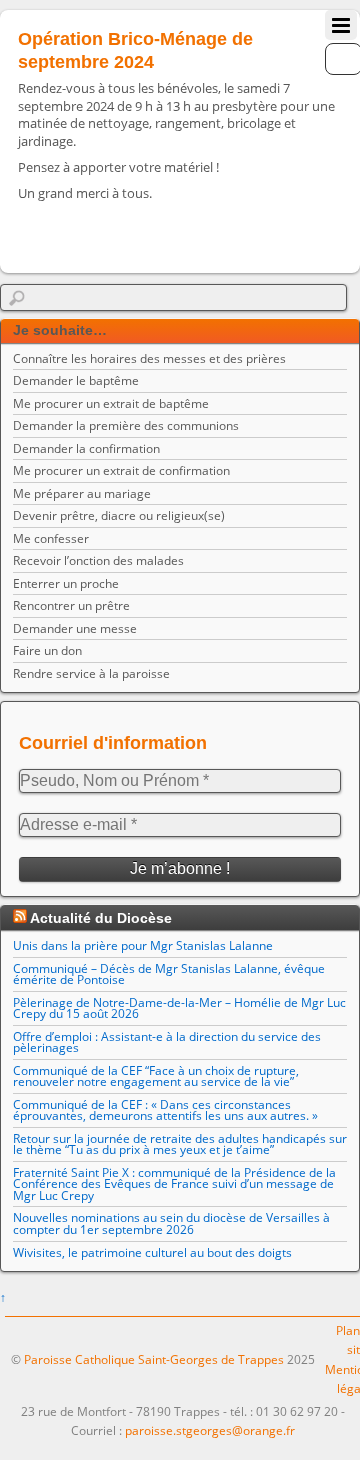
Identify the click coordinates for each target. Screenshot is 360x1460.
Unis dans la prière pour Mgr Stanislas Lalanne (143, 945)
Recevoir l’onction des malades (98, 560)
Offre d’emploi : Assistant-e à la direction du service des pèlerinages (167, 1042)
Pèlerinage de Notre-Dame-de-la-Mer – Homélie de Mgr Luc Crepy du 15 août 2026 (179, 1008)
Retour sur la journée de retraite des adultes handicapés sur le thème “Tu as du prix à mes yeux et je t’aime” (180, 1144)
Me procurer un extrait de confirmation (121, 470)
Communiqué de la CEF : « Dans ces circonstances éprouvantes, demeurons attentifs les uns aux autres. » (165, 1110)
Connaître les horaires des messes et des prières (149, 358)
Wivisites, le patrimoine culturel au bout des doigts (152, 1252)
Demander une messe (75, 628)
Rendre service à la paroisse (91, 673)
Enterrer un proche (66, 583)
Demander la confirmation (86, 448)
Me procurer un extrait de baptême (111, 403)
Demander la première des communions (126, 425)
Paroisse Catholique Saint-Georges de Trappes (154, 1359)
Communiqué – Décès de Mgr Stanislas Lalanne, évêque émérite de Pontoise (169, 974)
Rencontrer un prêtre (71, 605)
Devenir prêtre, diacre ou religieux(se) (119, 515)
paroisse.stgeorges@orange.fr (210, 1430)
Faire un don (47, 650)
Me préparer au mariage (82, 493)
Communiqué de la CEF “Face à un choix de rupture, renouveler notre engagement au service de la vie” (156, 1076)
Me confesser (51, 538)
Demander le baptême (76, 380)
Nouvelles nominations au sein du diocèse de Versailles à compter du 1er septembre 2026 (171, 1223)
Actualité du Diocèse (101, 918)
